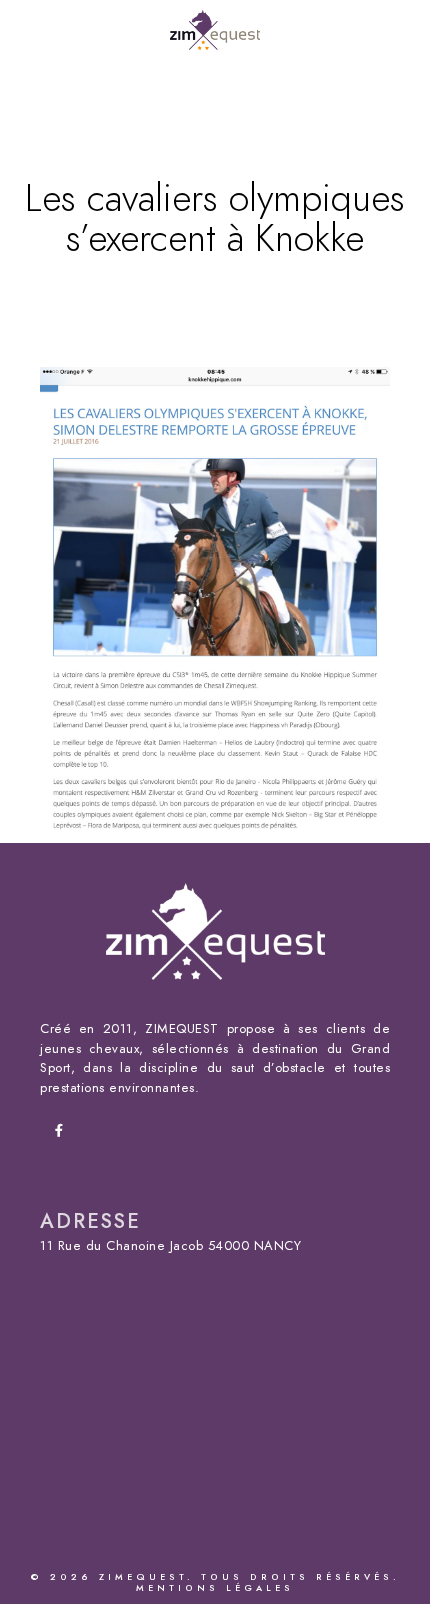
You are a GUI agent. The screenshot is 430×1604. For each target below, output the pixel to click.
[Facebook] (65, 1134)
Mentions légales (215, 1588)
